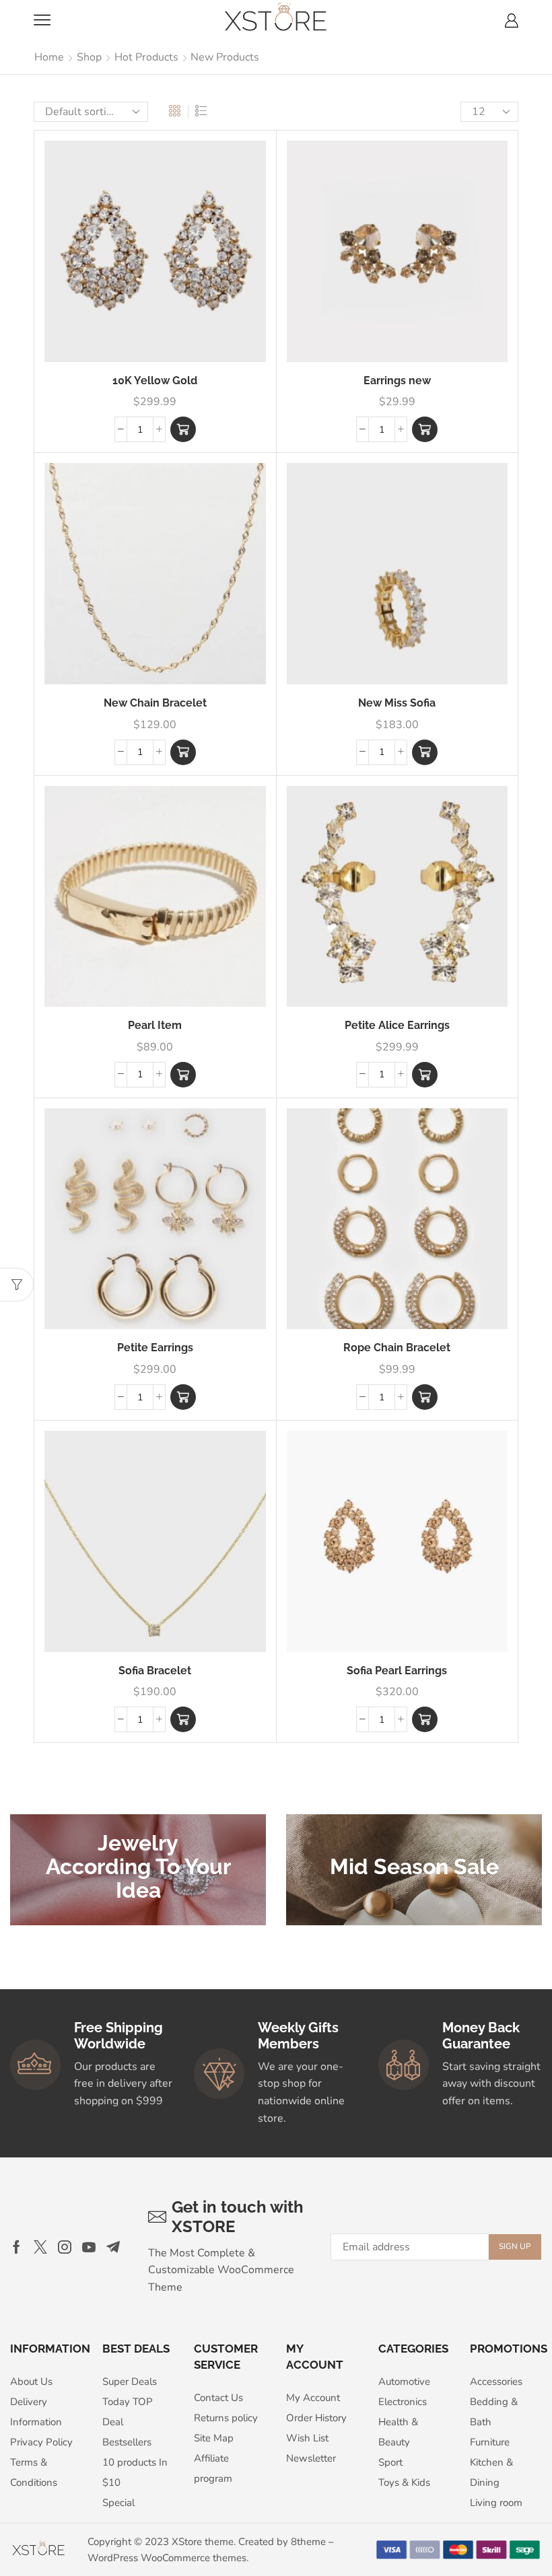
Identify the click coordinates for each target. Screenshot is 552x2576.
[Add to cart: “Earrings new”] (425, 429)
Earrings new (397, 381)
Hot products (146, 57)
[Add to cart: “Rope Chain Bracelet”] (425, 1397)
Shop (89, 57)
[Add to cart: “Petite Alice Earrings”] (425, 1075)
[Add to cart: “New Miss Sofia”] (425, 752)
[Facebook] (16, 2247)
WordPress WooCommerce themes (167, 2558)
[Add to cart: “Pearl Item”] (183, 1075)
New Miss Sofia (397, 703)
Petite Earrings (155, 1348)
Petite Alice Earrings (397, 1025)
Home (49, 57)
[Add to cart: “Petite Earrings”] (183, 1397)
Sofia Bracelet (155, 1671)
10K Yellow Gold (155, 381)
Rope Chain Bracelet (397, 1348)
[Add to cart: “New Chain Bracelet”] (183, 752)
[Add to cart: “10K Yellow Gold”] (183, 429)
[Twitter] (40, 2247)
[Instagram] (65, 2247)
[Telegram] (113, 2247)
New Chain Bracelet (155, 703)
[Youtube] (89, 2247)
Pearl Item (155, 1025)
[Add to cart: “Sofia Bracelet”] (183, 1719)
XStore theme (203, 2542)
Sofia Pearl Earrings (397, 1671)
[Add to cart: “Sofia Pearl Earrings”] (425, 1719)
